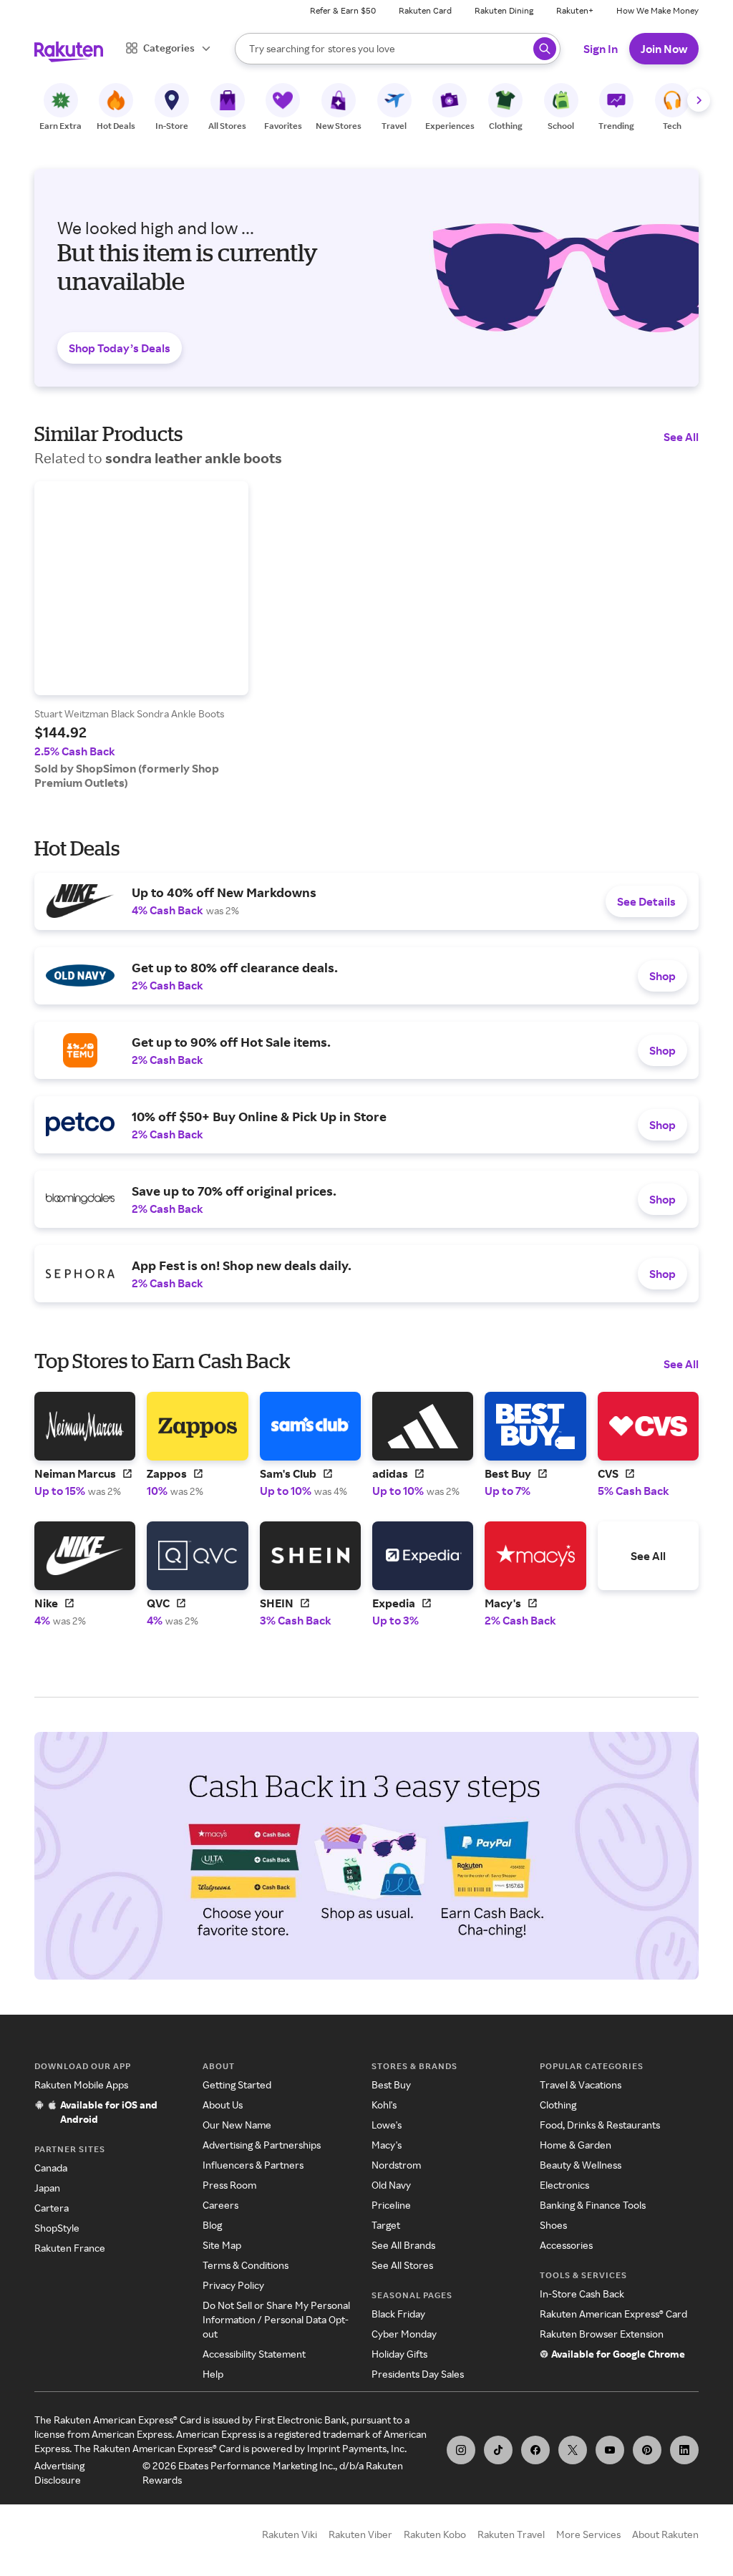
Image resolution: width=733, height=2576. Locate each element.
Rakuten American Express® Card (613, 2314)
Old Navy (391, 2185)
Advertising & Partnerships (262, 2145)
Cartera (52, 2208)
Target (386, 2225)
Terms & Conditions (246, 2265)
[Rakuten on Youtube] (610, 2450)
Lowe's (387, 2125)
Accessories (566, 2245)
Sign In (601, 49)
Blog (212, 2225)
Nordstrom (396, 2165)
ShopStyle (57, 2228)
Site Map (222, 2245)
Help (213, 2374)
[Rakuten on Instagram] (461, 2450)
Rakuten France (70, 2248)
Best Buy (391, 2084)
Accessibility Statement (254, 2354)
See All (681, 437)
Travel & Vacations (581, 2084)
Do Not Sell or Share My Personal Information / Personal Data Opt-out (276, 2319)
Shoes (553, 2225)
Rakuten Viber (360, 2534)
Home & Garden (576, 2145)
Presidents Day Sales (418, 2374)
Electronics (564, 2185)
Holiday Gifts (399, 2354)
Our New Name (237, 2125)
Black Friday (398, 2314)
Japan (47, 2188)
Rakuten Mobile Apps (81, 2084)
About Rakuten (665, 2534)
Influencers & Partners (253, 2165)
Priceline (391, 2205)
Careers (220, 2205)
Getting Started (237, 2084)
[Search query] (545, 49)
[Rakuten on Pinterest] (647, 2450)
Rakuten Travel (511, 2534)
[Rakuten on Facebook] (535, 2450)
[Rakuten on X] (573, 2450)
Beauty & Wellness (581, 2165)
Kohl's (384, 2105)
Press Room (229, 2185)
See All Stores (402, 2265)
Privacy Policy (233, 2285)
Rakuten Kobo (435, 2534)
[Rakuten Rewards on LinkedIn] (684, 2450)
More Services (588, 2534)
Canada (51, 2168)
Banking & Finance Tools (593, 2205)
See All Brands (403, 2245)
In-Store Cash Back (582, 2294)
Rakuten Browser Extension (602, 2334)
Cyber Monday (404, 2334)
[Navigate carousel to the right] (699, 100)
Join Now (664, 49)
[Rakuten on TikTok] (498, 2450)
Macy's (387, 2145)
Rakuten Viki (290, 2534)
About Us (223, 2105)
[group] (141, 635)
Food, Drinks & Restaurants (600, 2125)
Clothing (558, 2105)
